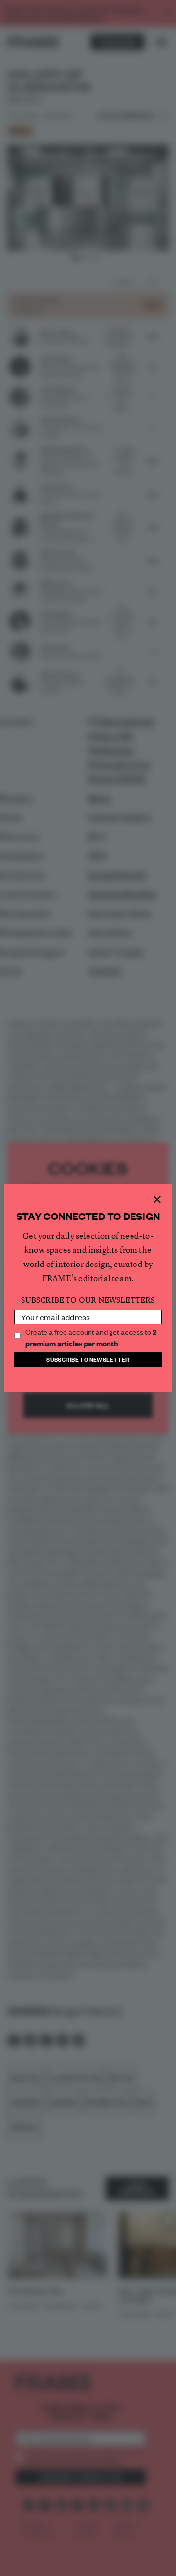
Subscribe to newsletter (88, 1359)
